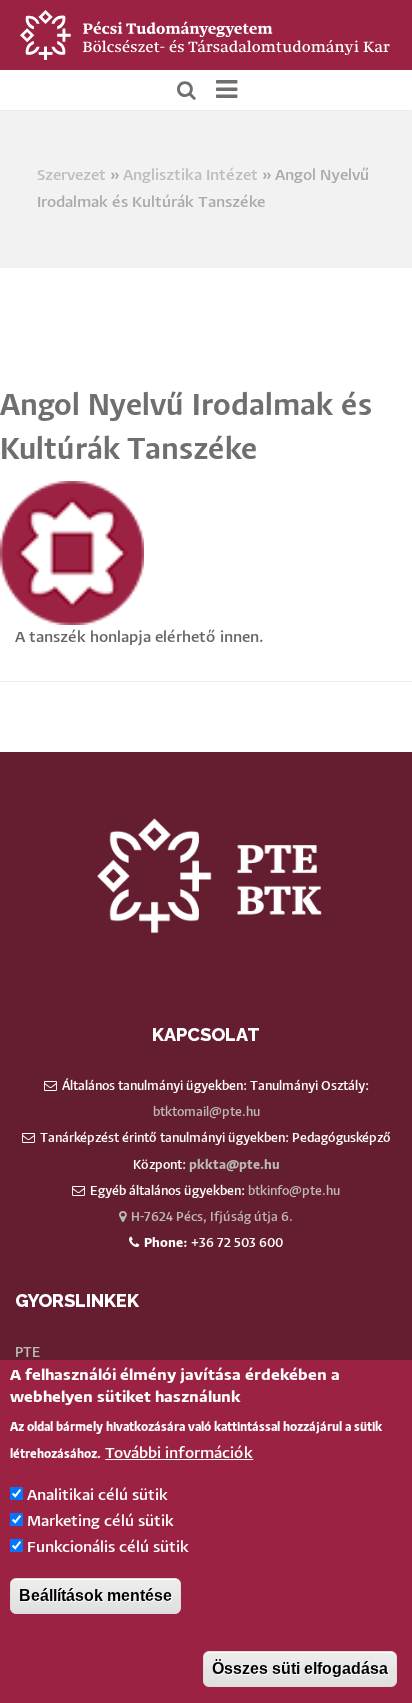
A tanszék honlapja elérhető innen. (139, 637)
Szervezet (71, 175)
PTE (27, 1353)
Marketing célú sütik (100, 1521)
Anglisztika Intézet (190, 175)
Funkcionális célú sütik (108, 1547)
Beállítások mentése (95, 1595)
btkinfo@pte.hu (294, 1191)
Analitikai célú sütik (97, 1495)
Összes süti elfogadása (300, 1668)
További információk (179, 1453)
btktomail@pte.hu (206, 1112)
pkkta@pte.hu (234, 1165)
